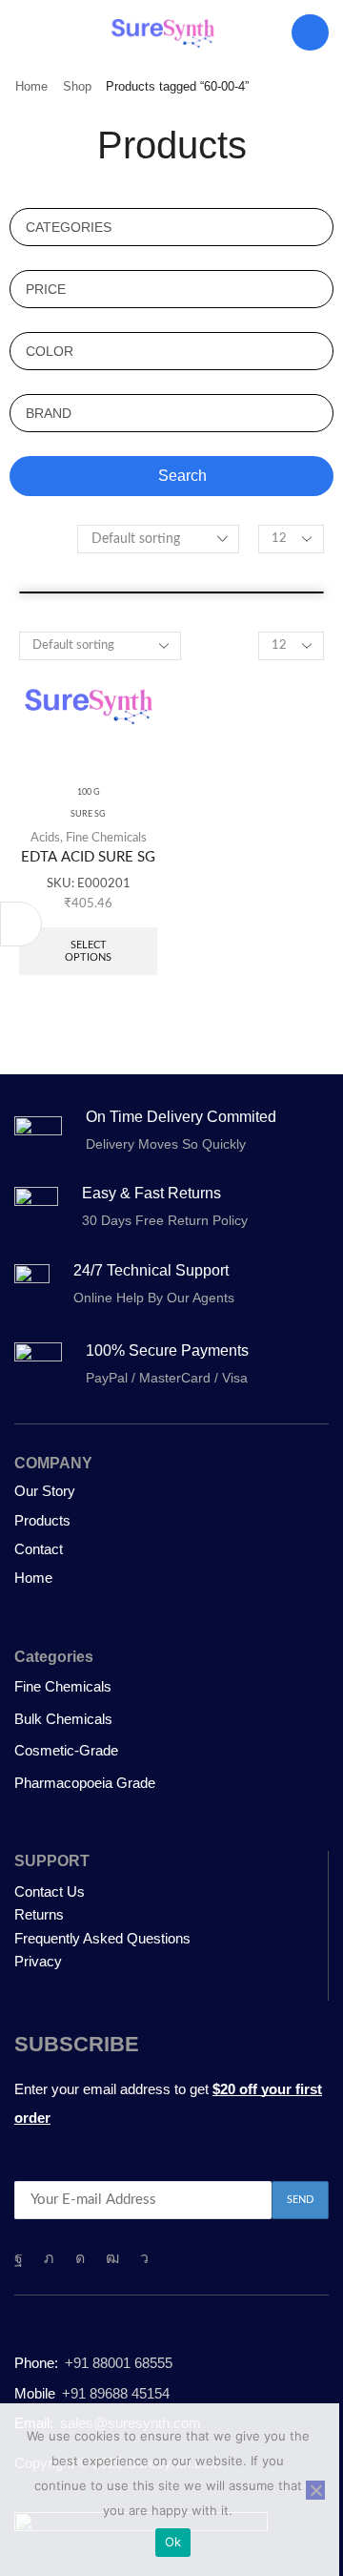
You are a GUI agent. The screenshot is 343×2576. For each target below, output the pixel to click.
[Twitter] (49, 2258)
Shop (77, 86)
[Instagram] (80, 2258)
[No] (315, 2490)
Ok (173, 2542)
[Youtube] (112, 2258)
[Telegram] (144, 2258)
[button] (23, 32)
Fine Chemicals (106, 838)
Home (31, 86)
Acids (45, 838)
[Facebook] (19, 2258)
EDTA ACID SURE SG (88, 857)
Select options (88, 951)
